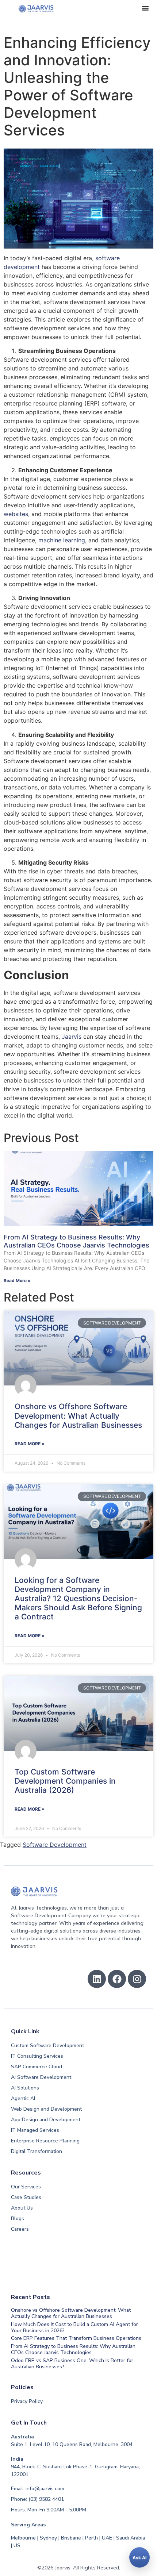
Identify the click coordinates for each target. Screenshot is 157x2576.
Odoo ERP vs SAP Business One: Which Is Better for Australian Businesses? (72, 2364)
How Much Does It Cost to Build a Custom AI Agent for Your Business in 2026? (74, 2327)
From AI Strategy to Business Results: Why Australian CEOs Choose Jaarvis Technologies (76, 1241)
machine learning (62, 540)
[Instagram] (137, 1979)
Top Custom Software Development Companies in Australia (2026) (65, 1781)
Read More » (17, 1281)
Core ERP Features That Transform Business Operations (76, 2338)
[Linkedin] (97, 1979)
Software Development (55, 1845)
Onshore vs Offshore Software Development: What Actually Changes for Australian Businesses (78, 1416)
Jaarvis (72, 1037)
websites (16, 514)
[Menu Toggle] (145, 8)
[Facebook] (117, 1979)
